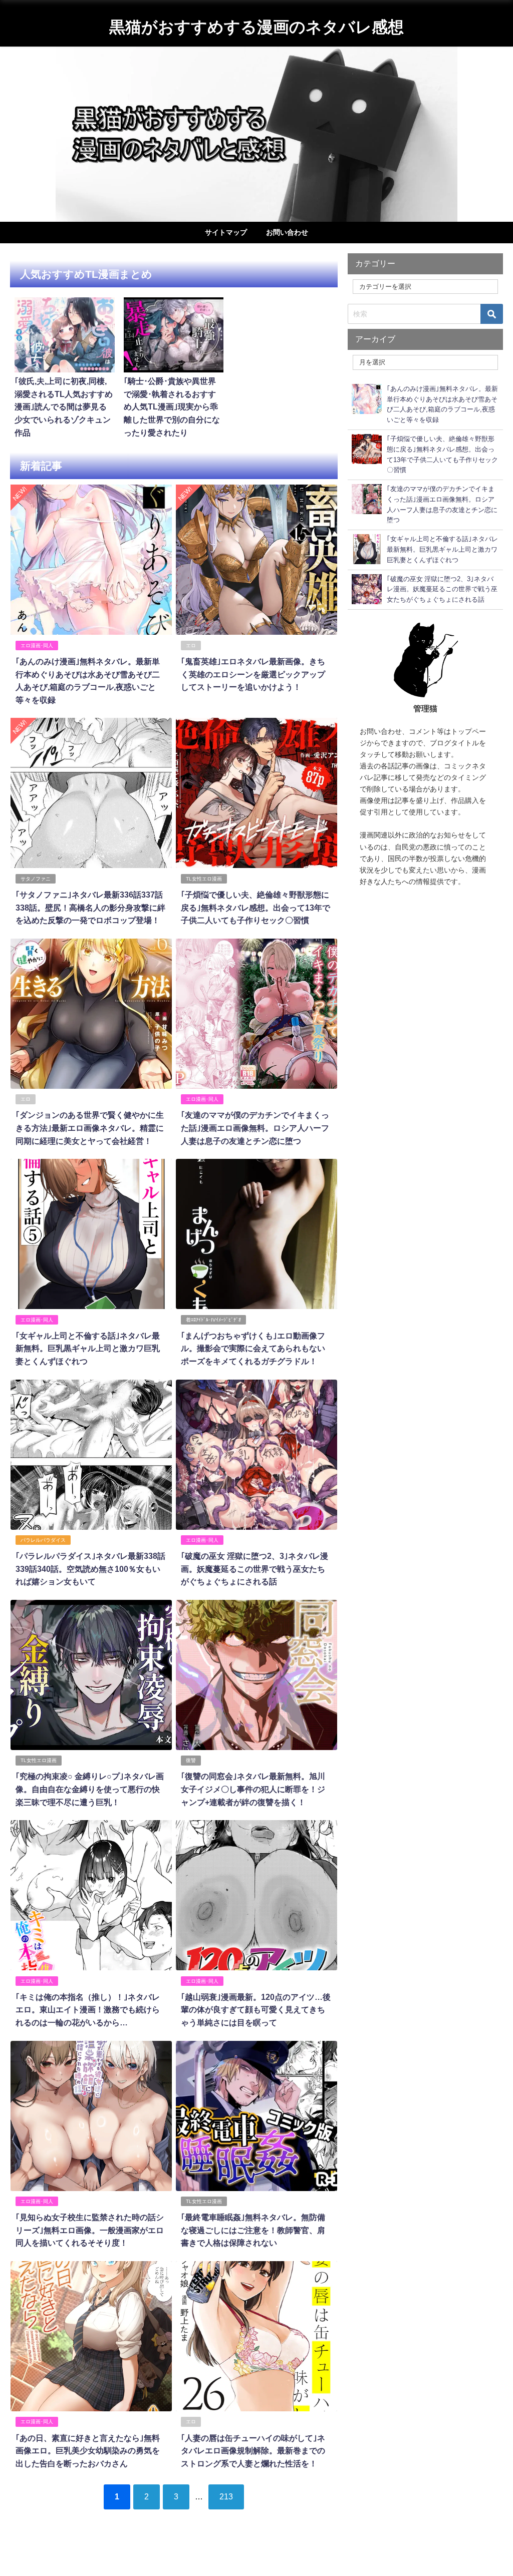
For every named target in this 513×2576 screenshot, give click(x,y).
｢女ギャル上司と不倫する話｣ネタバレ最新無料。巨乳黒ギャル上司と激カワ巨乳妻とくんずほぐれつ (88, 1348)
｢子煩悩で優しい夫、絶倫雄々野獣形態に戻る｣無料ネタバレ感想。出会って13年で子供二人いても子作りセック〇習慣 (255, 907)
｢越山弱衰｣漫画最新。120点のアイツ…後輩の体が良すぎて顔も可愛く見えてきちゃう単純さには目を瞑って (256, 2010)
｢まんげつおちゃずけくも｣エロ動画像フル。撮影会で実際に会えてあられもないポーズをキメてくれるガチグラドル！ (253, 1348)
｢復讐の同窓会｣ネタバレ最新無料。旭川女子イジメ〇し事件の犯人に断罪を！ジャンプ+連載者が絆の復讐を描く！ (253, 1789)
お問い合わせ (287, 232)
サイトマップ (226, 232)
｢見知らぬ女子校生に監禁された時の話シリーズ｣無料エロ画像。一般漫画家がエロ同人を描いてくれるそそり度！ (90, 2230)
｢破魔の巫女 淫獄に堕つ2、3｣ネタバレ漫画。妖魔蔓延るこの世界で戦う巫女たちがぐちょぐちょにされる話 (254, 1569)
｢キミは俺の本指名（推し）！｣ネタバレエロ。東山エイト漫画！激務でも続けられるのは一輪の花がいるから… (88, 2010)
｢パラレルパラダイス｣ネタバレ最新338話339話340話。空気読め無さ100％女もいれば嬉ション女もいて (90, 1569)
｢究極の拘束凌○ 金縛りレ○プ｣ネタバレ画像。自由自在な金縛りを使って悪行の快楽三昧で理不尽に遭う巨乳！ (90, 1789)
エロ (191, 646)
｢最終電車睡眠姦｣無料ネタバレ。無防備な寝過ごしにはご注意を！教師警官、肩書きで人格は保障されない (253, 2230)
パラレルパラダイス (43, 1540)
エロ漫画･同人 (37, 646)
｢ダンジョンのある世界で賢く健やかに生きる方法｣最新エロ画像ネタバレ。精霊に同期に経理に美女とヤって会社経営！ (90, 1128)
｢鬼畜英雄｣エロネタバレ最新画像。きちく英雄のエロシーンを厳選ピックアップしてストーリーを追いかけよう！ (253, 674)
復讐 (191, 1760)
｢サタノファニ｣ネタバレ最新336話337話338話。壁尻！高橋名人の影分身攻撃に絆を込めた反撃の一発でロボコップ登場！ (90, 907)
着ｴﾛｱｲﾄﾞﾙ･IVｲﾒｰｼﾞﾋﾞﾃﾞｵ (213, 1320)
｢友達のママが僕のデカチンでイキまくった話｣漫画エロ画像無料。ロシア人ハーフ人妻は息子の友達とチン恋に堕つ (255, 1128)
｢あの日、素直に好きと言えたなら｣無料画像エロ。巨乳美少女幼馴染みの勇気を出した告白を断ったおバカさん (88, 2451)
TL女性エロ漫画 (204, 879)
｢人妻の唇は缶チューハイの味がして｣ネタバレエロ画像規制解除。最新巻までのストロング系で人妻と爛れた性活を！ (253, 2451)
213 (226, 2496)
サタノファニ (36, 879)
